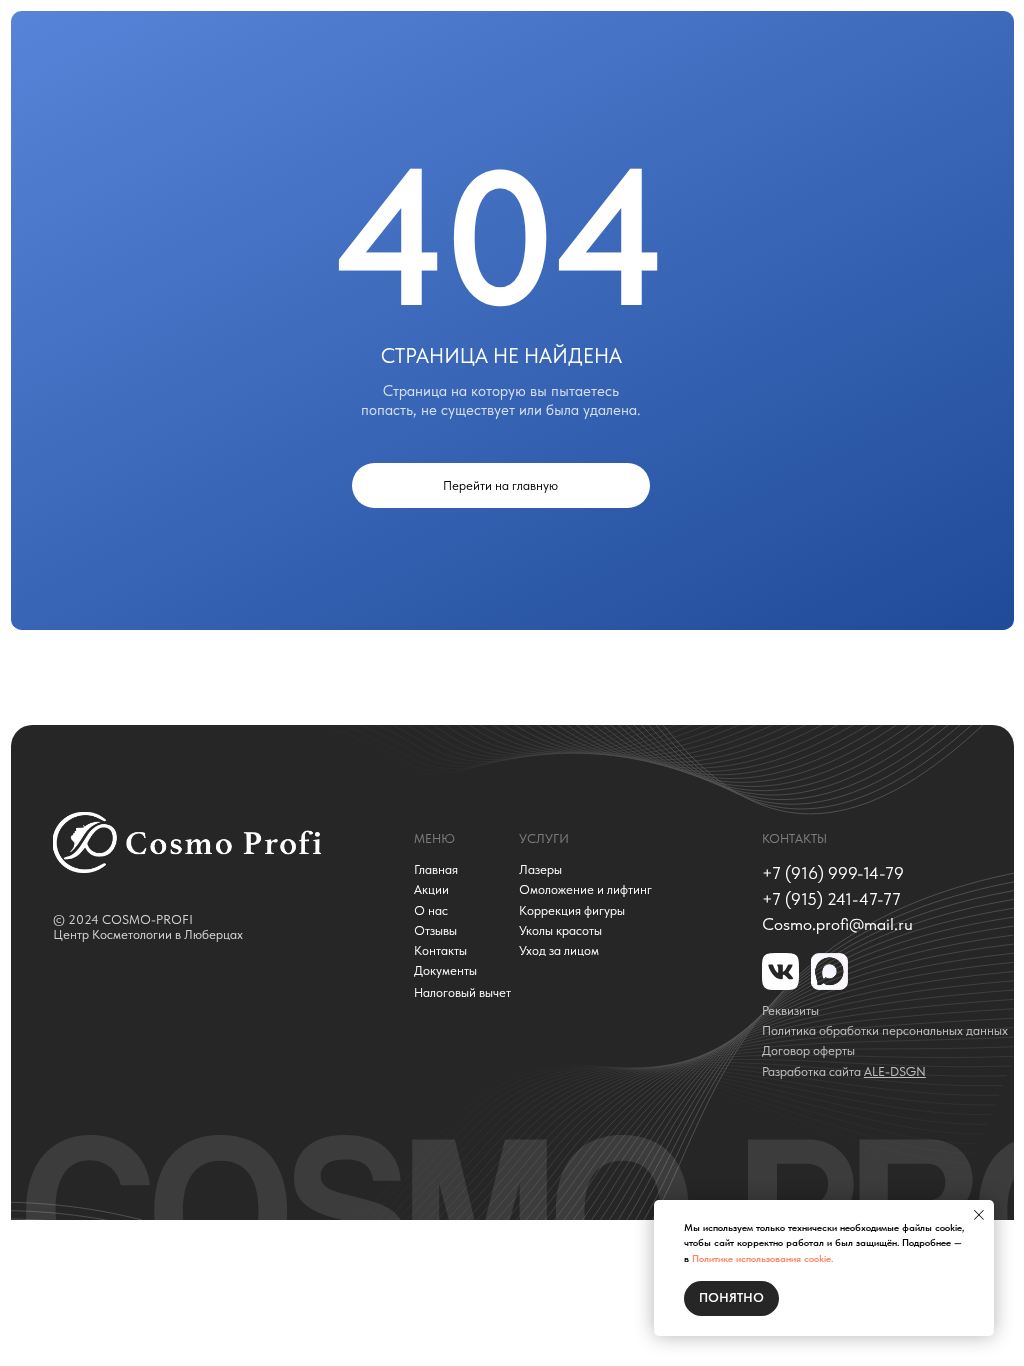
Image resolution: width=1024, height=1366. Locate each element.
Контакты (440, 951)
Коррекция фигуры (572, 911)
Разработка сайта (844, 1072)
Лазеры (540, 870)
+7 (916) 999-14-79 (833, 873)
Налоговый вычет (462, 992)
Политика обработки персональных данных (885, 1031)
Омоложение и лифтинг (585, 890)
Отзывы (435, 931)
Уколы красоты (560, 931)
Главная (436, 870)
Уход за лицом (559, 951)
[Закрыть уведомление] (979, 1215)
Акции (431, 890)
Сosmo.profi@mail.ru (837, 924)
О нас (431, 911)
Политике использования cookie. (762, 1258)
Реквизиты (790, 1010)
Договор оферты (808, 1050)
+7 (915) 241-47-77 (831, 899)
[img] (187, 842)
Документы (445, 971)
